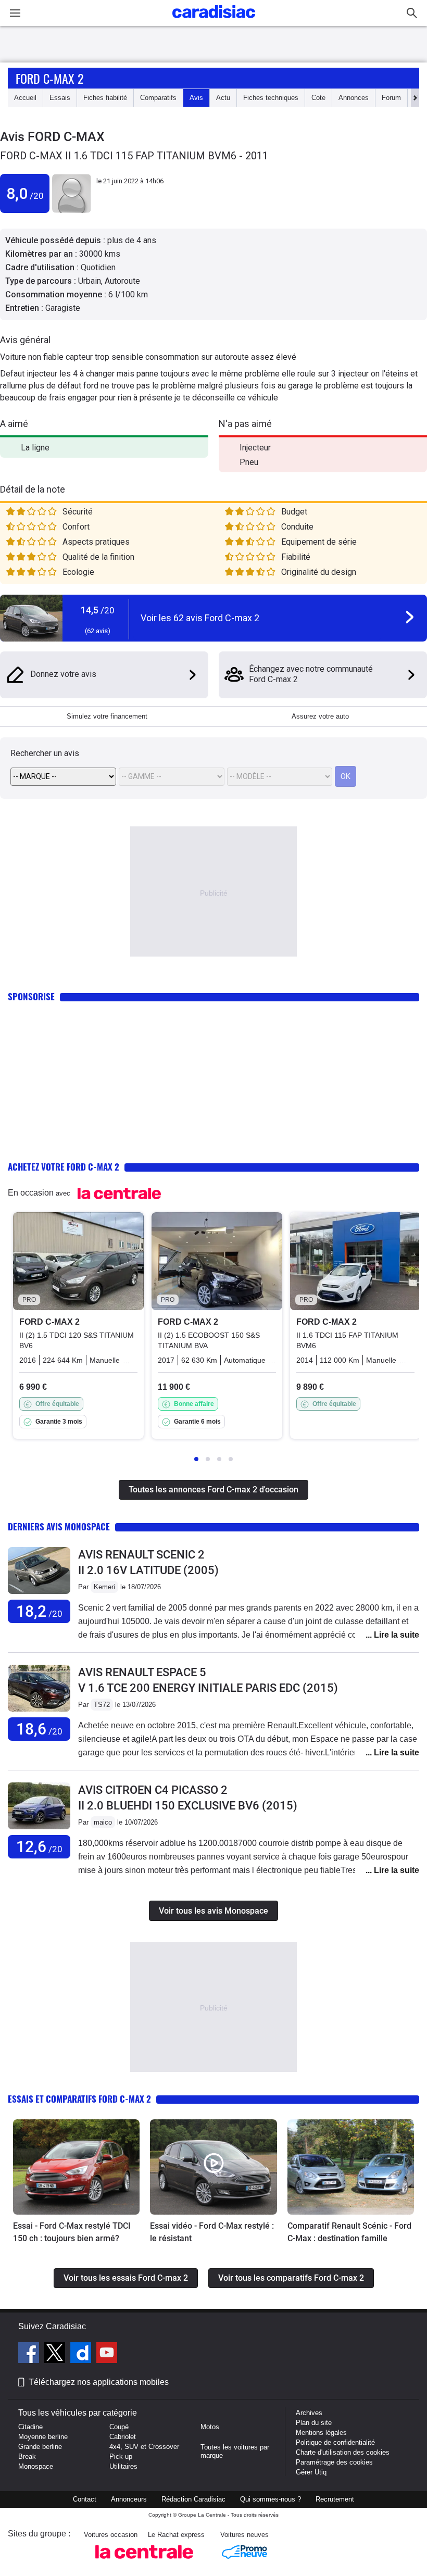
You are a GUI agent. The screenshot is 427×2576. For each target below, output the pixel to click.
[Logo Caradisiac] (214, 21)
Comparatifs (158, 98)
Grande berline (40, 2447)
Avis (196, 98)
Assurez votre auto (320, 716)
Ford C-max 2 (49, 78)
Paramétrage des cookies (334, 2462)
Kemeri (104, 1587)
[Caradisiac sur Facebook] (30, 2354)
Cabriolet (123, 2437)
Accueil (25, 98)
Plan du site (314, 2423)
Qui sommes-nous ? (271, 2499)
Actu (223, 98)
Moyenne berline (43, 2437)
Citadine (30, 2427)
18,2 (39, 1611)
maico (103, 1822)
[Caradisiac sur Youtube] (107, 2354)
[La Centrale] (144, 2562)
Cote (318, 98)
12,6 (39, 1847)
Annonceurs (129, 2499)
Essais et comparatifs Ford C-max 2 (79, 2099)
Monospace (36, 2466)
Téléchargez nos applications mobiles (99, 2382)
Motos (210, 2427)
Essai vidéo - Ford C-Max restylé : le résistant (212, 2232)
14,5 (98, 610)
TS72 (102, 1705)
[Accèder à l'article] (76, 2167)
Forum (391, 98)
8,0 (25, 193)
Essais (60, 98)
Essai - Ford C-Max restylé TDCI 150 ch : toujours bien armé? (72, 2232)
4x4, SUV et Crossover (144, 2447)
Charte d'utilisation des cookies (343, 2452)
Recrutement (335, 2499)
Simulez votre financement (107, 716)
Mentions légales (321, 2433)
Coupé (119, 2427)
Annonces (354, 98)
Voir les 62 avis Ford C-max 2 (200, 618)
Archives (309, 2413)
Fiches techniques (271, 98)
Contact (85, 2499)
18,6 (39, 1729)
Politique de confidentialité (335, 2442)
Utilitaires (123, 2466)
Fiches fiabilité (105, 98)
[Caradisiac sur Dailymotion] (82, 2354)
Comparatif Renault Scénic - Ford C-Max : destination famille (349, 2232)
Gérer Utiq (311, 2472)
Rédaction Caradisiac (193, 2499)
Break (27, 2456)
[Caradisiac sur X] (56, 2354)
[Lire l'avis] (39, 1594)
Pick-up (121, 2456)
